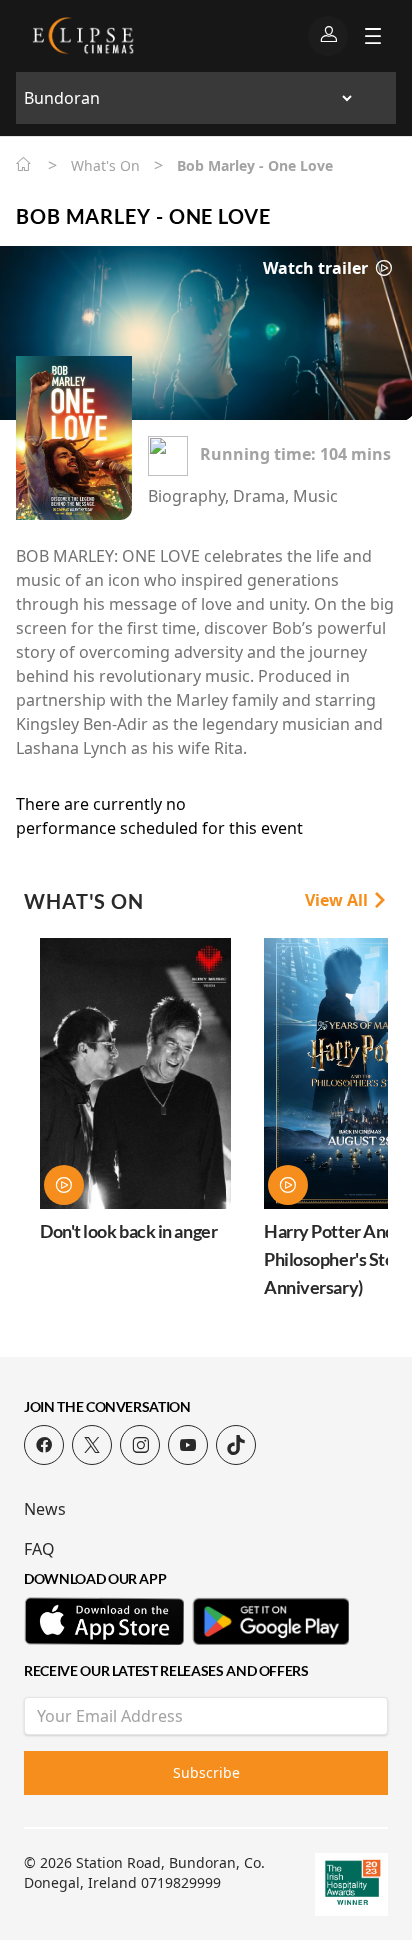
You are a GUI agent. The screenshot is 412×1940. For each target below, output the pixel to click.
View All (338, 900)
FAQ (39, 1549)
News (45, 1509)
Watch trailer (317, 268)
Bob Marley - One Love (143, 216)
